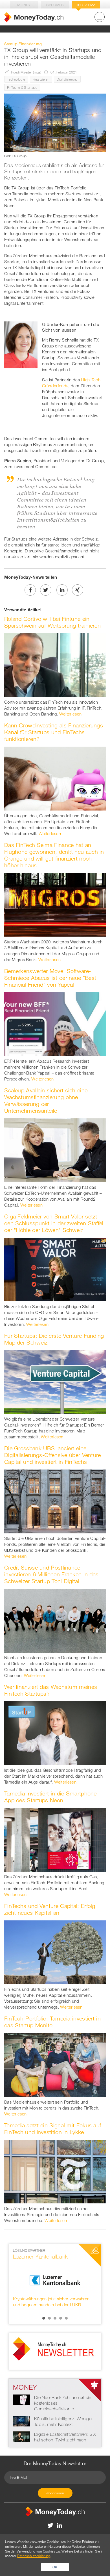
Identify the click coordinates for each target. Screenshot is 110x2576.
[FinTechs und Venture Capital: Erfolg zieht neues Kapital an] (55, 1952)
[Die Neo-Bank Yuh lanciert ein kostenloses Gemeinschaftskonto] (21, 2399)
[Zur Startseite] (34, 17)
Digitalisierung (67, 79)
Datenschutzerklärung (34, 2556)
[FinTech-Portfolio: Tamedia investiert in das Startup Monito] (55, 2064)
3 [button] (55, 2318)
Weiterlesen (70, 714)
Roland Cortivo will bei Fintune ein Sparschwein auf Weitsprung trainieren (52, 622)
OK (55, 2567)
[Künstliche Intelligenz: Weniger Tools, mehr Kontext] (21, 2421)
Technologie (16, 79)
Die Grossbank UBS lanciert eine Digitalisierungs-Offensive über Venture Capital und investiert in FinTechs (53, 1455)
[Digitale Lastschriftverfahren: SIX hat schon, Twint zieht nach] (21, 2436)
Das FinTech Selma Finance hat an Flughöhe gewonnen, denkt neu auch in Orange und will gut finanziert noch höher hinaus (54, 855)
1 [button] (44, 2318)
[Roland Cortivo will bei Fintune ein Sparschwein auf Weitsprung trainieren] (55, 665)
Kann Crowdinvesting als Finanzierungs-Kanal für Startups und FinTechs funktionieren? (55, 732)
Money (24, 5)
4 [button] (61, 2318)
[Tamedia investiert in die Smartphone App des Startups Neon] (55, 1839)
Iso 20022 (86, 5)
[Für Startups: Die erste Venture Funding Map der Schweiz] (55, 1382)
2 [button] (49, 2318)
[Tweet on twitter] (46, 590)
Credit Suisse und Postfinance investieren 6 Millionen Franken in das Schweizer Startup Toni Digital (51, 1574)
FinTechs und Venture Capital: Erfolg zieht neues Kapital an (50, 1909)
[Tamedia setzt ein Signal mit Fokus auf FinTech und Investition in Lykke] (55, 2171)
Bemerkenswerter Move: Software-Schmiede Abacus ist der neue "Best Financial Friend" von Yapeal (50, 978)
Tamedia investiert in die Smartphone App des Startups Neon (50, 1797)
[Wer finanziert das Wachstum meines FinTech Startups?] (55, 1733)
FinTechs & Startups (22, 87)
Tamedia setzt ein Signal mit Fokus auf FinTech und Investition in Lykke (53, 2129)
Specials (55, 5)
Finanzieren (41, 79)
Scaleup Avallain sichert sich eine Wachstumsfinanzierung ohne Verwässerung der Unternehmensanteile (46, 1100)
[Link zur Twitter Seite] (51, 2525)
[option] (55, 2281)
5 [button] (66, 2318)
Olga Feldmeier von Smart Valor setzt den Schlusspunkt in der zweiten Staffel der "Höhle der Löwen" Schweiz (54, 1223)
